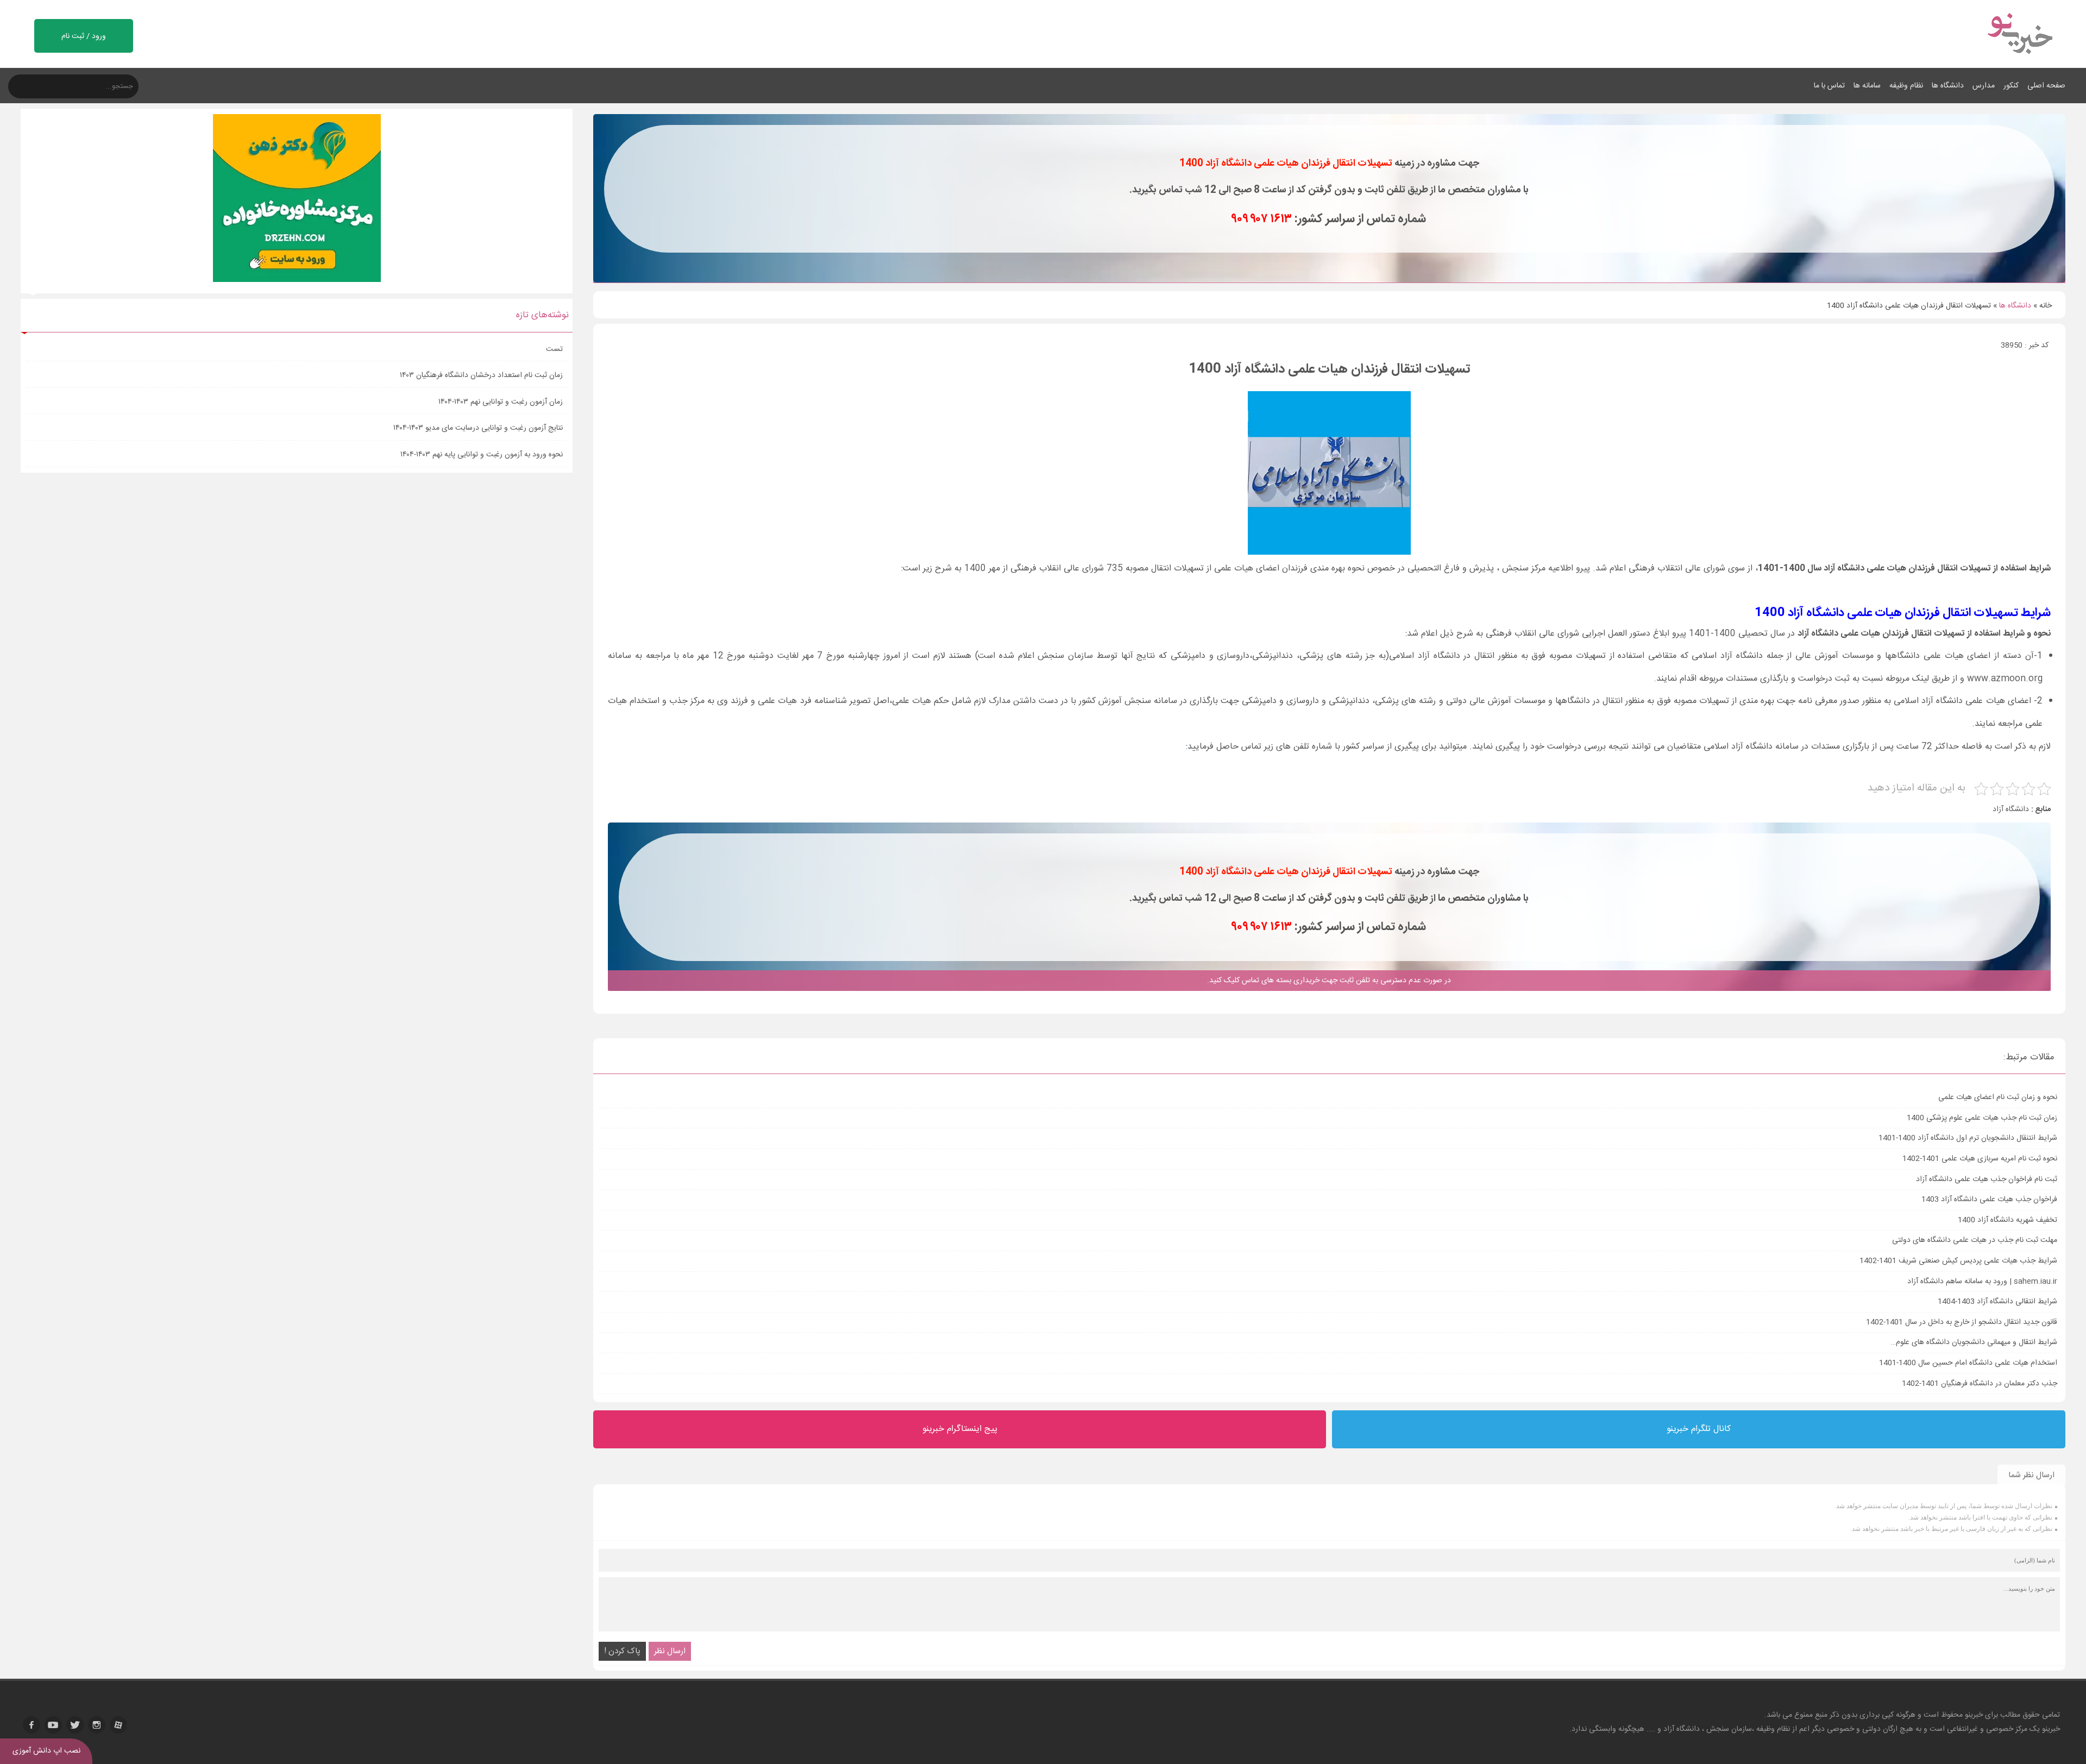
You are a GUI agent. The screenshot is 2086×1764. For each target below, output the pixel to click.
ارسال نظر (670, 1651)
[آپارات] (118, 1725)
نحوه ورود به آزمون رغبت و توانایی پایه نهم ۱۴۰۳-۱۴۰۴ (482, 455)
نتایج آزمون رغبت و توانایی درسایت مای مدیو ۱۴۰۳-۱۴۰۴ (478, 428)
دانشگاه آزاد (2011, 809)
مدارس (1984, 86)
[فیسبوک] (32, 1725)
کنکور (2011, 86)
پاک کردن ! (622, 1651)
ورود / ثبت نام (84, 36)
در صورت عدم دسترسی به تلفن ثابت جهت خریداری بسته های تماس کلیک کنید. (1329, 981)
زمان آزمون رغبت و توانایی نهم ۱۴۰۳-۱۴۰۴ (501, 402)
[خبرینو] (2019, 61)
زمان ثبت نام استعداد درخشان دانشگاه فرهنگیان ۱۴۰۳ (481, 375)
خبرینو (1974, 1715)
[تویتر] (75, 1725)
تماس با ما (1829, 86)
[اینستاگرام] (97, 1725)
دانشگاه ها (1948, 86)
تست (554, 349)
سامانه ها (1867, 86)
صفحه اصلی (2046, 86)
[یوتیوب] (53, 1725)
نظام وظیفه (1906, 86)
